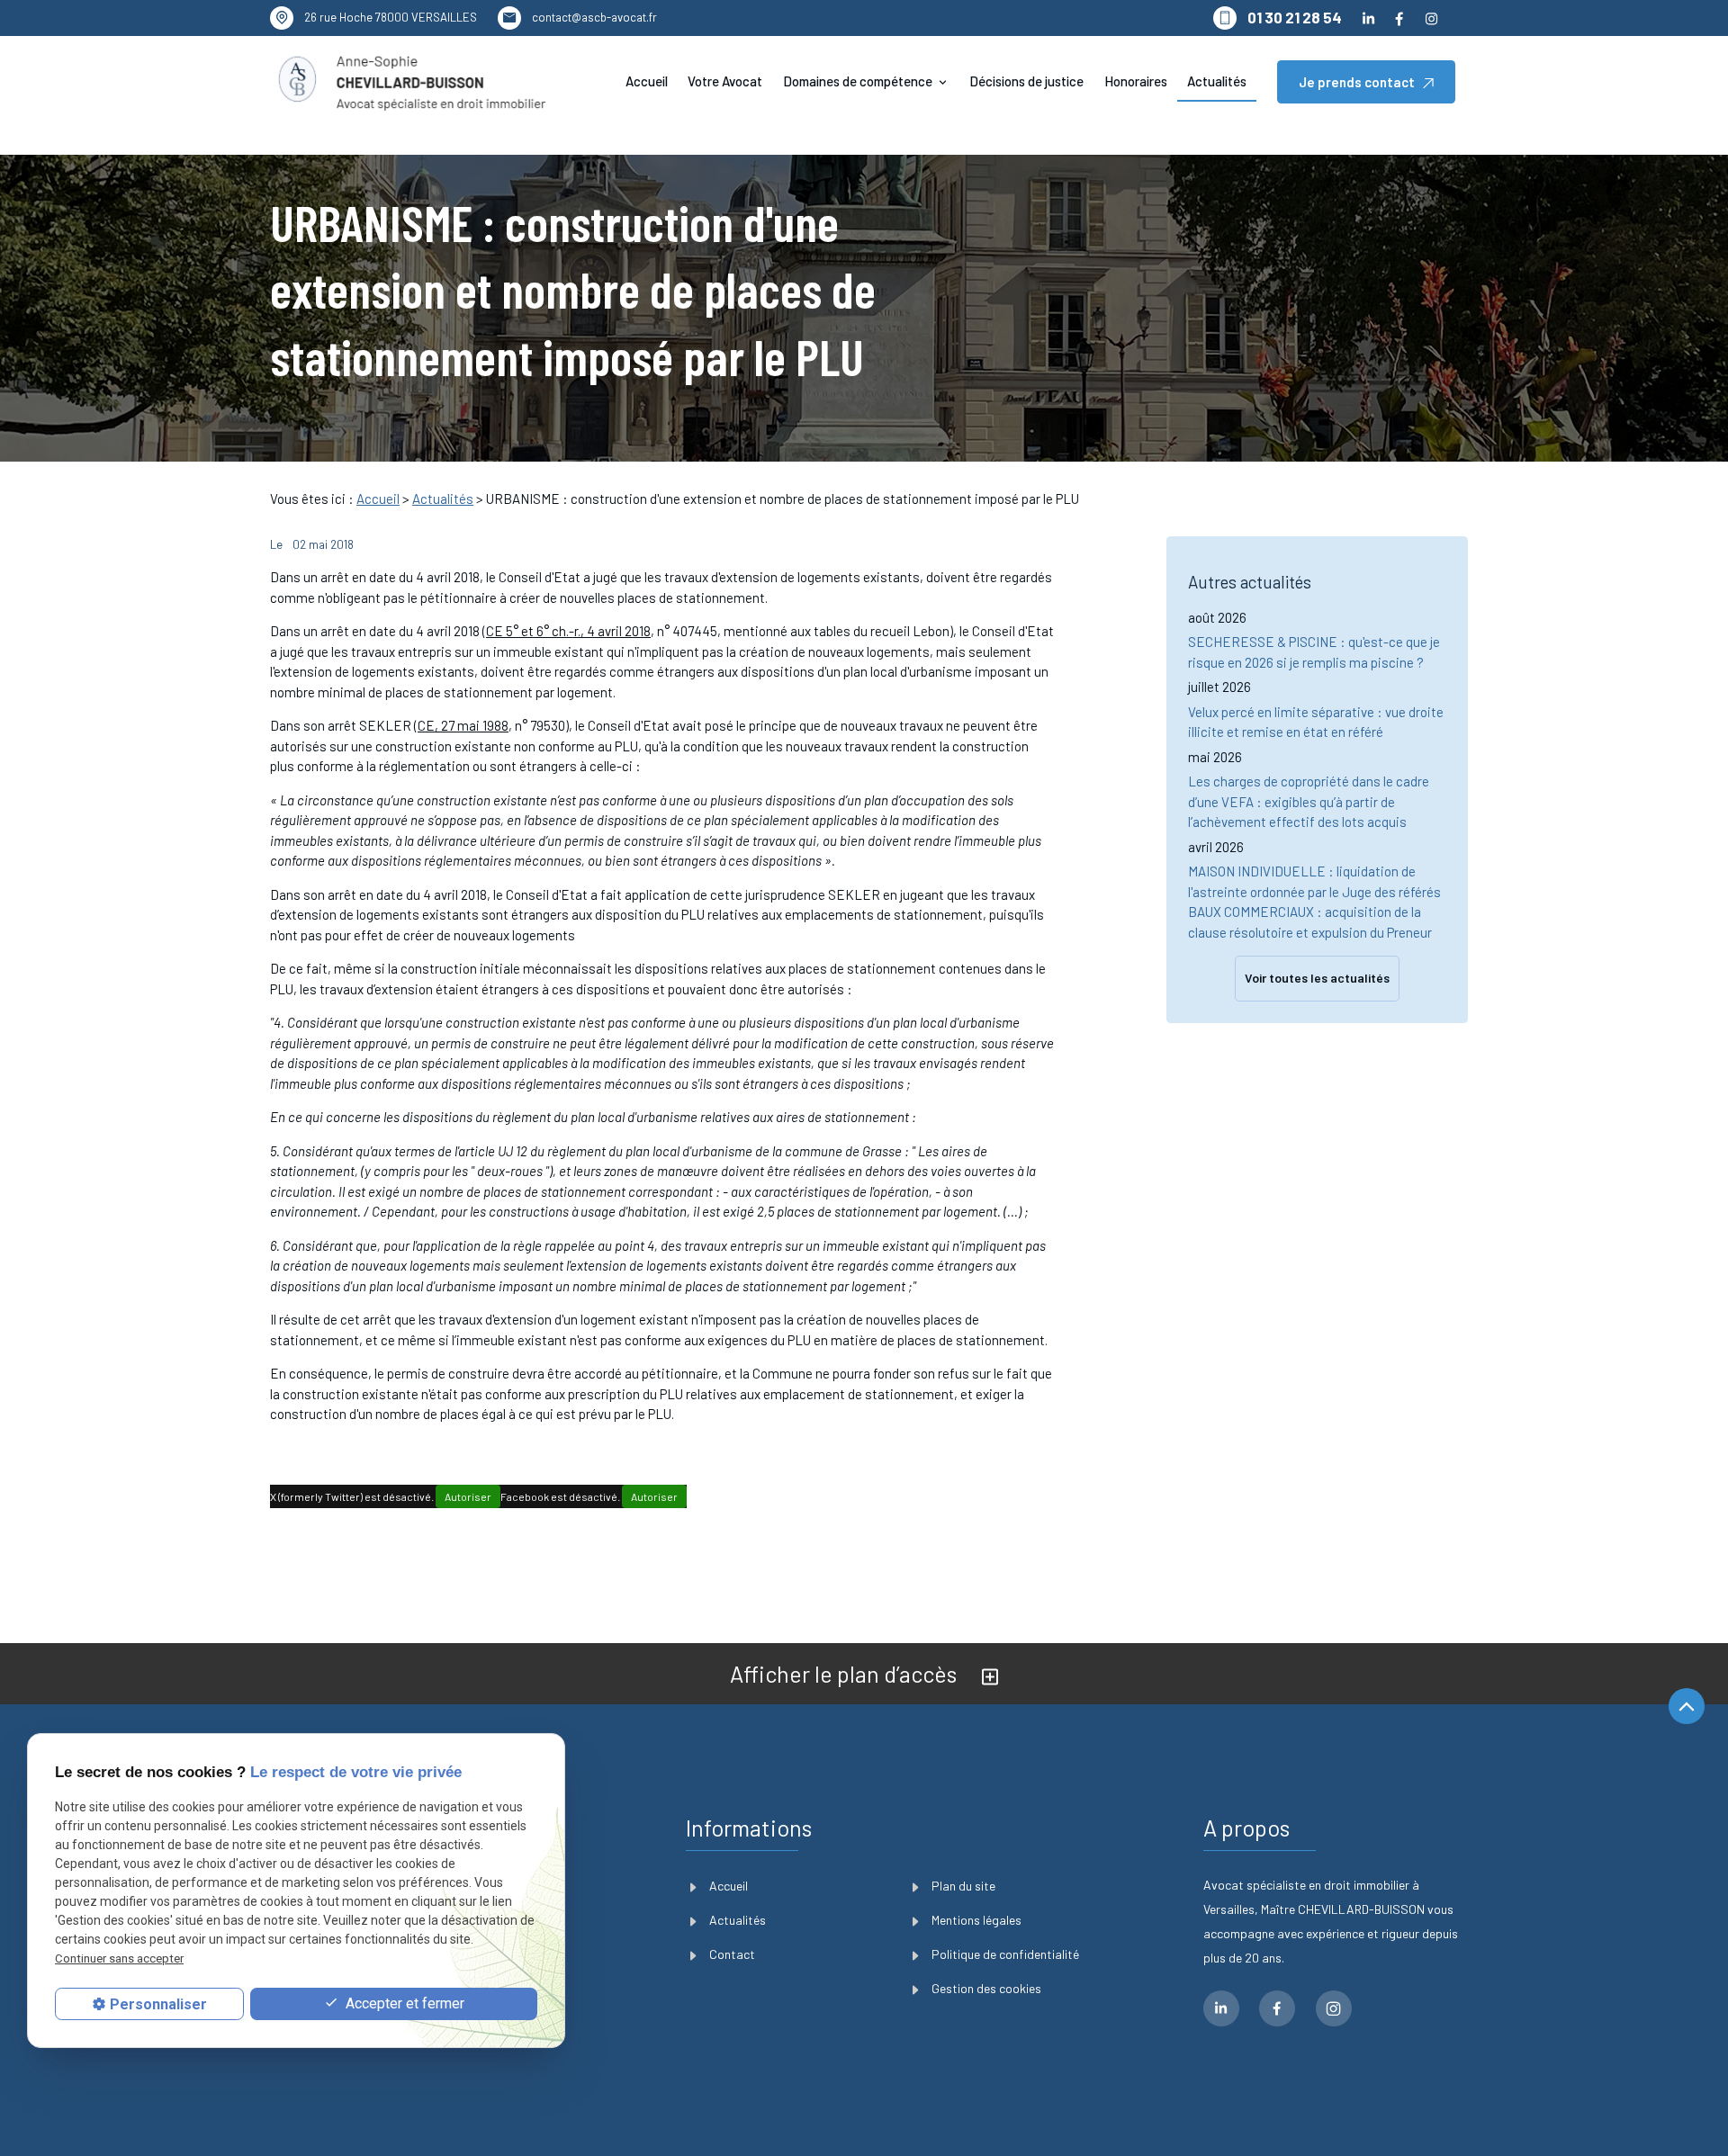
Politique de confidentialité (1005, 1954)
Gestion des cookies (986, 1988)
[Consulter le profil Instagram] (1431, 18)
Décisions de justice (1026, 81)
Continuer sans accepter (119, 1958)
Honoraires (1136, 81)
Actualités (1217, 81)
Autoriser (468, 1496)
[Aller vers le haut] (1687, 1708)
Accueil (647, 81)
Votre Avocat (725, 81)
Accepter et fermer (403, 2003)
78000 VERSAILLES (391, 17)
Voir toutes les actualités (1317, 978)
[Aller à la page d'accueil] (411, 82)
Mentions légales (976, 1920)
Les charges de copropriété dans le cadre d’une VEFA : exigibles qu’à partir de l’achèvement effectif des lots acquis (1309, 801)
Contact (732, 1954)
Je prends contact (1357, 82)
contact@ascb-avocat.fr (594, 17)
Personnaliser (158, 2004)
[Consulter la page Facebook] (1399, 18)
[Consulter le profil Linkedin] (1369, 18)
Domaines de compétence (858, 81)
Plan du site (963, 1886)
